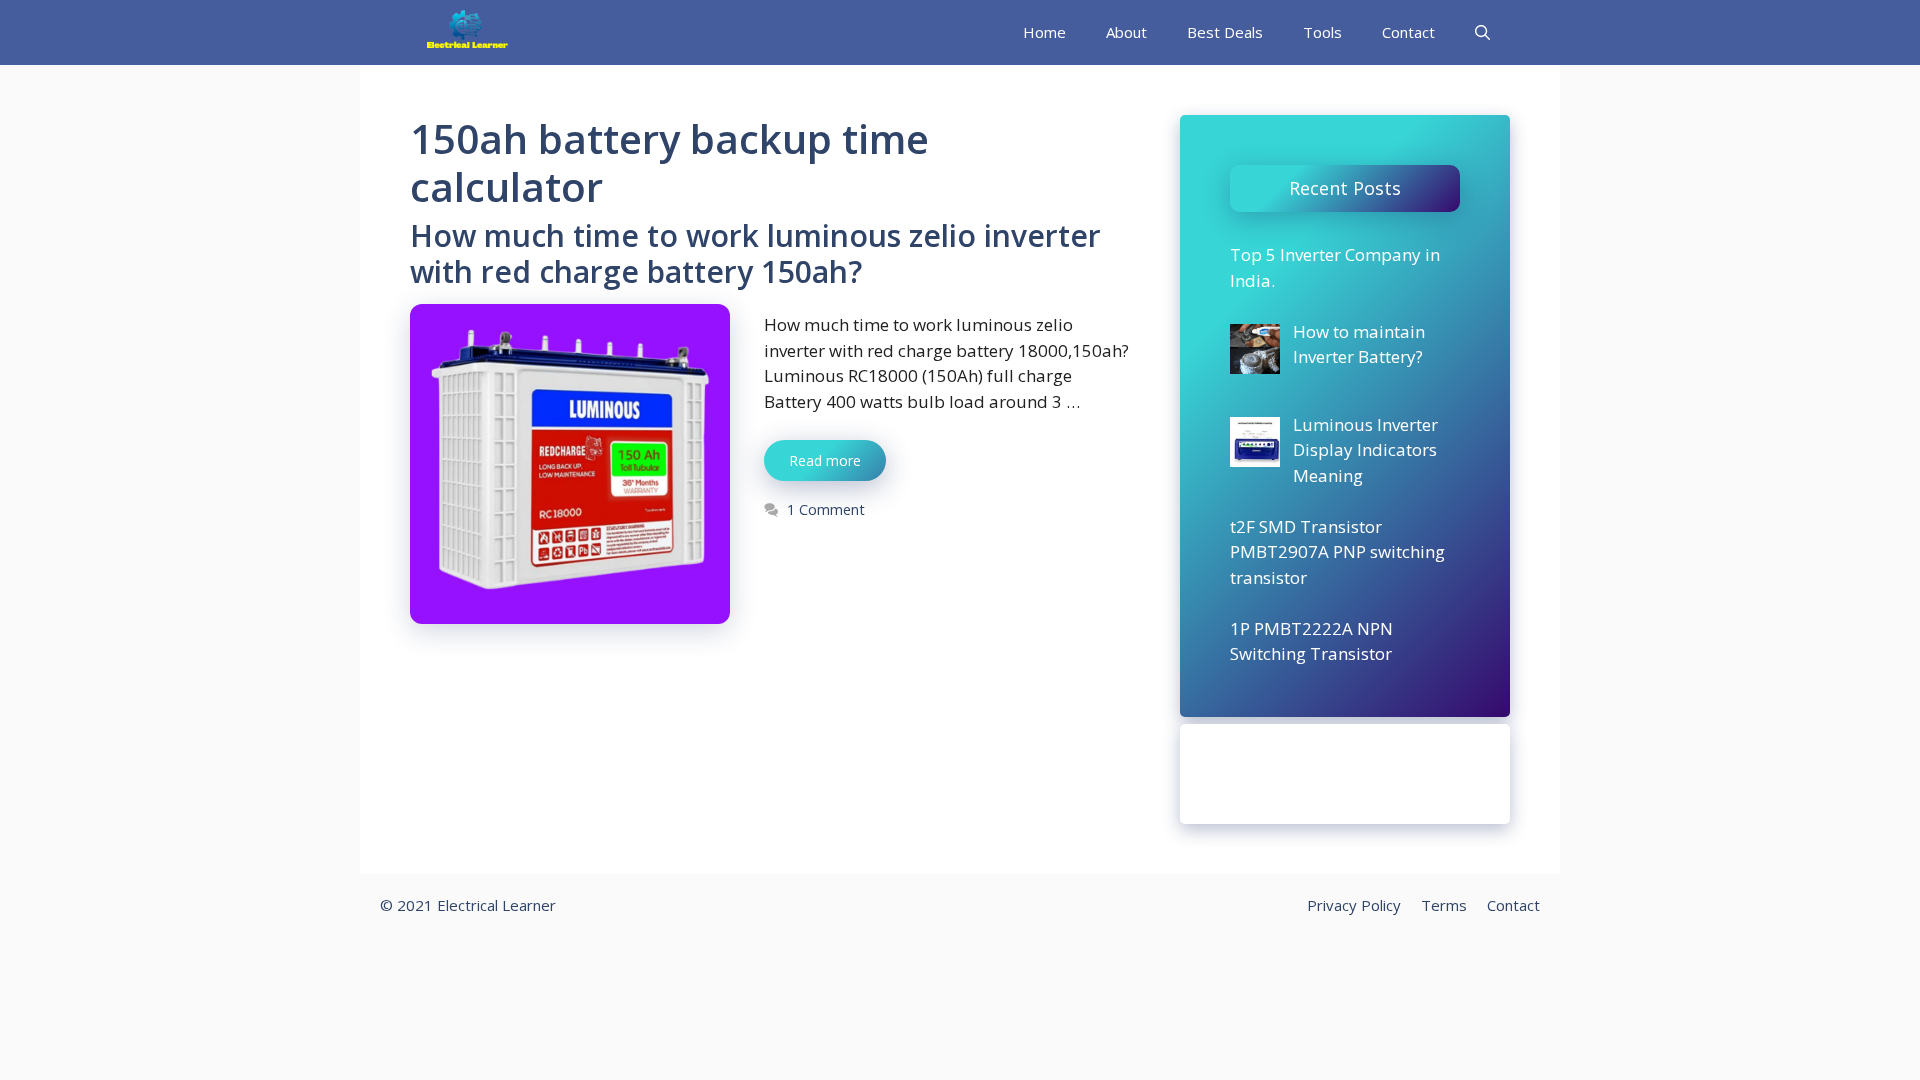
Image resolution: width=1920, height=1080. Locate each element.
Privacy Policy (1354, 905)
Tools (1322, 32)
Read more (825, 460)
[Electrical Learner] (468, 32)
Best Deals (1225, 32)
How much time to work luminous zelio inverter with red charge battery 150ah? (755, 253)
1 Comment (826, 509)
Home (1044, 32)
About (1126, 32)
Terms (1444, 905)
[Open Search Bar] (1482, 32)
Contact (1408, 32)
